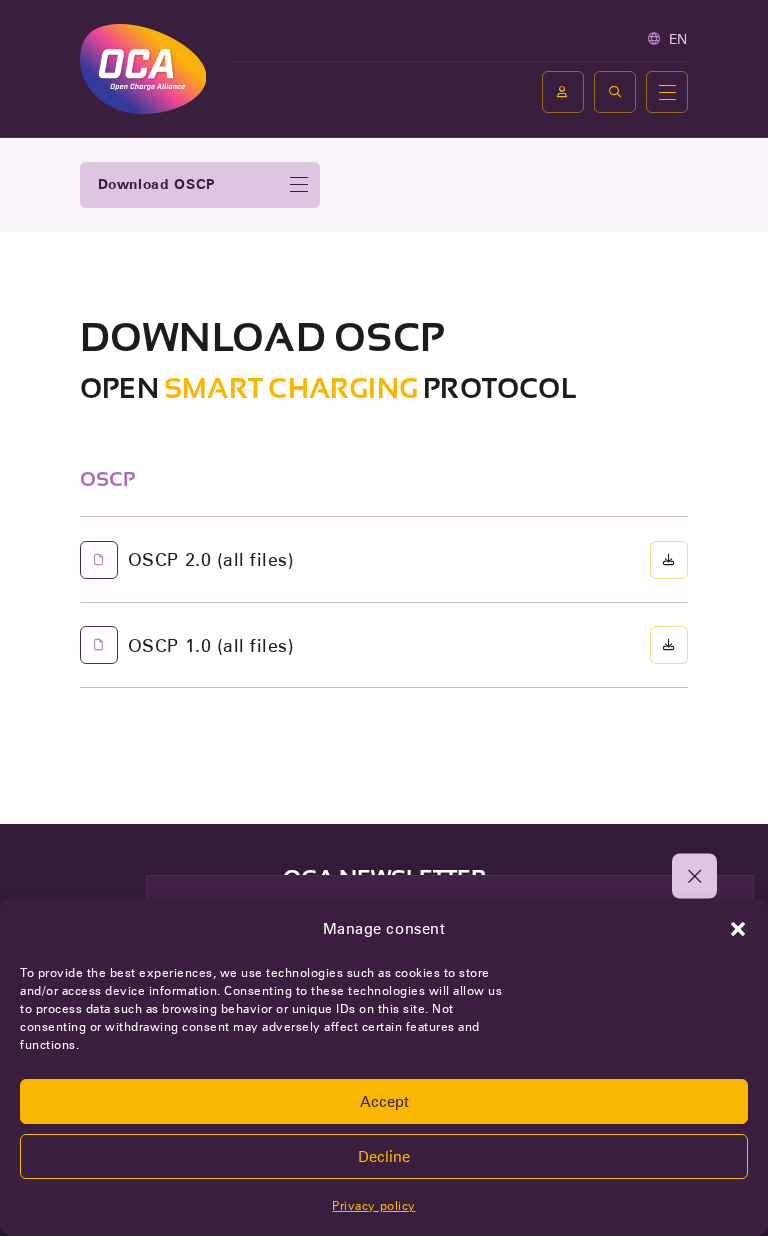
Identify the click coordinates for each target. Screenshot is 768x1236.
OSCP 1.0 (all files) (211, 645)
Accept (384, 1102)
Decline (384, 1157)
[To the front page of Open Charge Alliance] (143, 68)
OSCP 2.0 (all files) (211, 559)
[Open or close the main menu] (667, 92)
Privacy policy (373, 1205)
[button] (738, 929)
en (678, 39)
